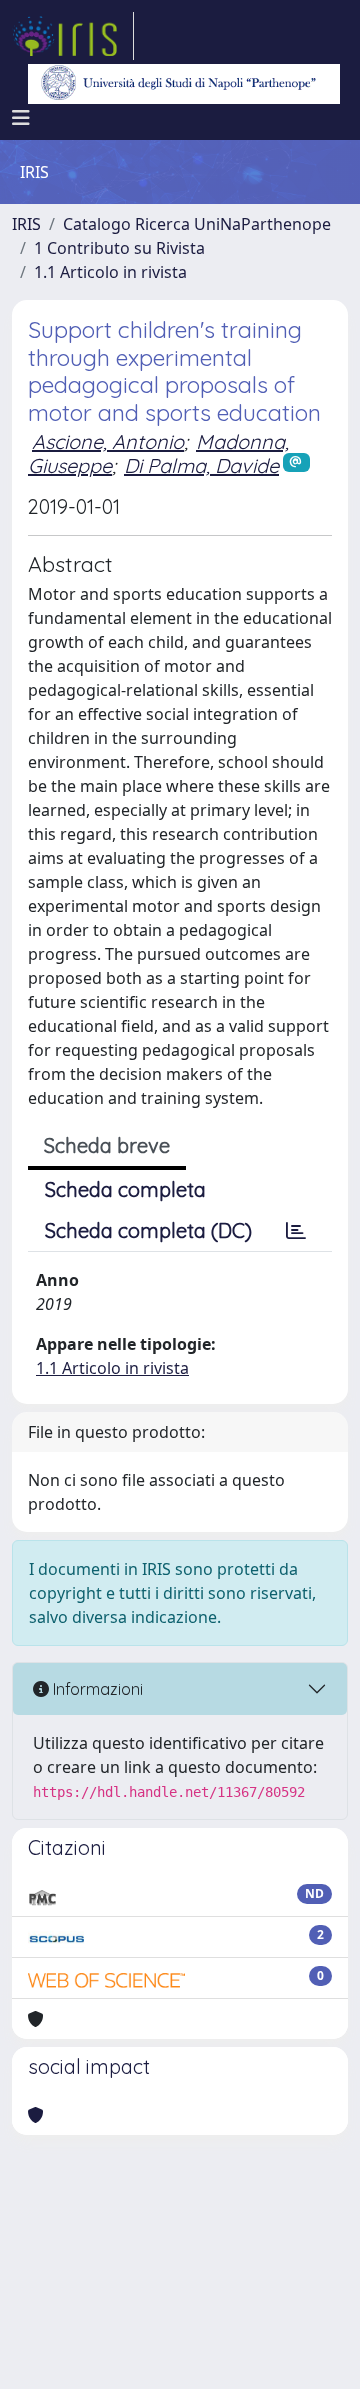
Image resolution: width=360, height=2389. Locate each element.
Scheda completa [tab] (125, 1189)
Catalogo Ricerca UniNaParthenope (197, 224)
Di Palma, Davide (201, 465)
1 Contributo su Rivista (119, 248)
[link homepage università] (184, 84)
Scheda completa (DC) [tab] (148, 1230)
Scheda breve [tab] (107, 1145)
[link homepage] (73, 36)
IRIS (26, 224)
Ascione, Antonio (108, 441)
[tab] (296, 1231)
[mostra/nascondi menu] (21, 118)
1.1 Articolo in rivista (110, 272)
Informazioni (96, 1689)
